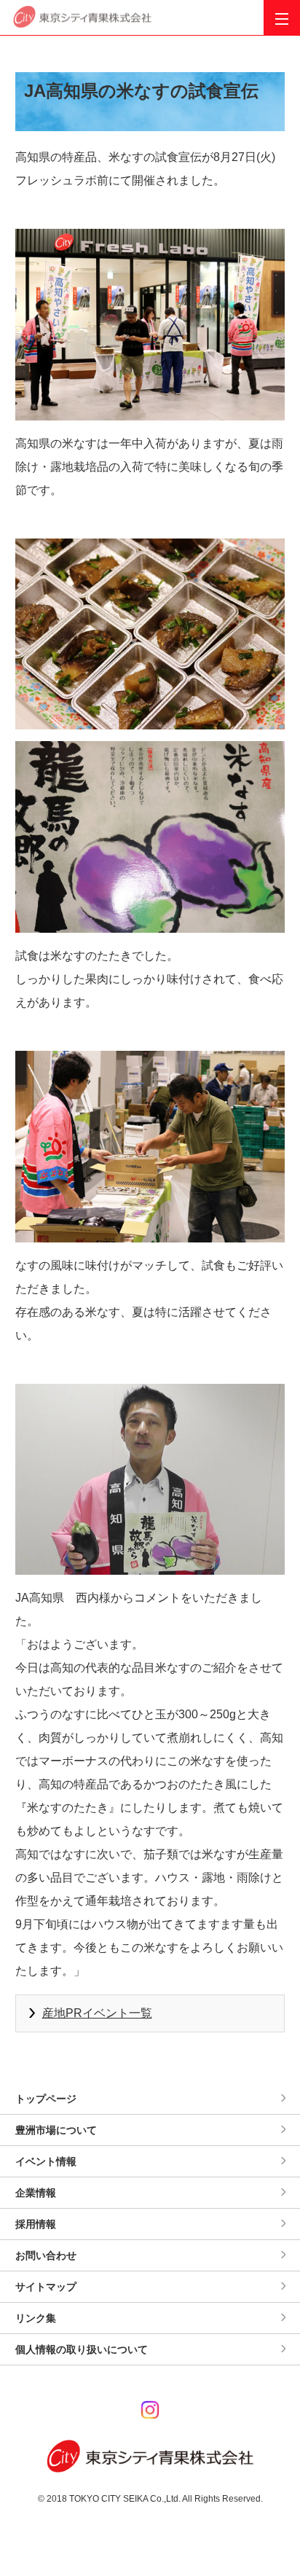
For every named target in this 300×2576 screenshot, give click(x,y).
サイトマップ (46, 2287)
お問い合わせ (46, 2255)
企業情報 (36, 2193)
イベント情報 (46, 2161)
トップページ (46, 2099)
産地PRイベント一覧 (97, 2013)
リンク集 (36, 2318)
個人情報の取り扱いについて (82, 2349)
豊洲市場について (56, 2130)
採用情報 (36, 2224)
